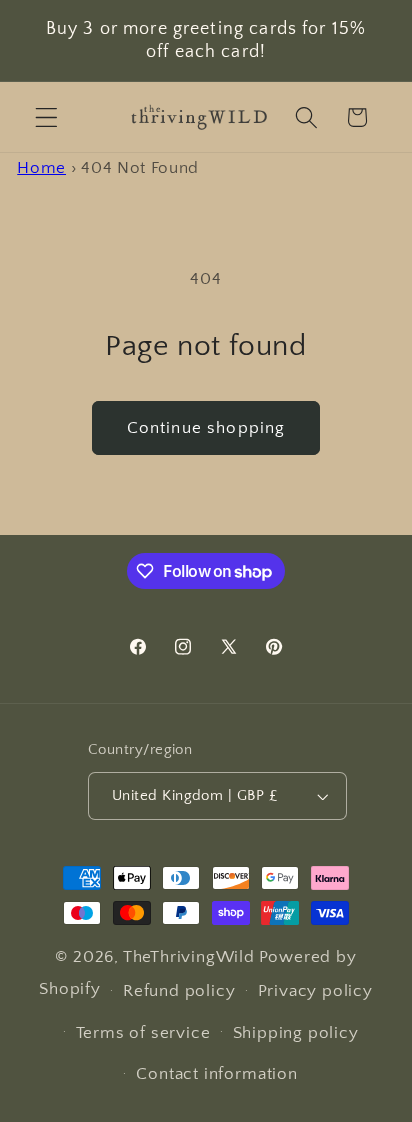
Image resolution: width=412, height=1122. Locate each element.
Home (41, 167)
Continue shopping (206, 427)
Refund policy (179, 990)
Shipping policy (296, 1032)
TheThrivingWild (189, 956)
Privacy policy (315, 990)
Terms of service (143, 1032)
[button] (46, 117)
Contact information (216, 1073)
